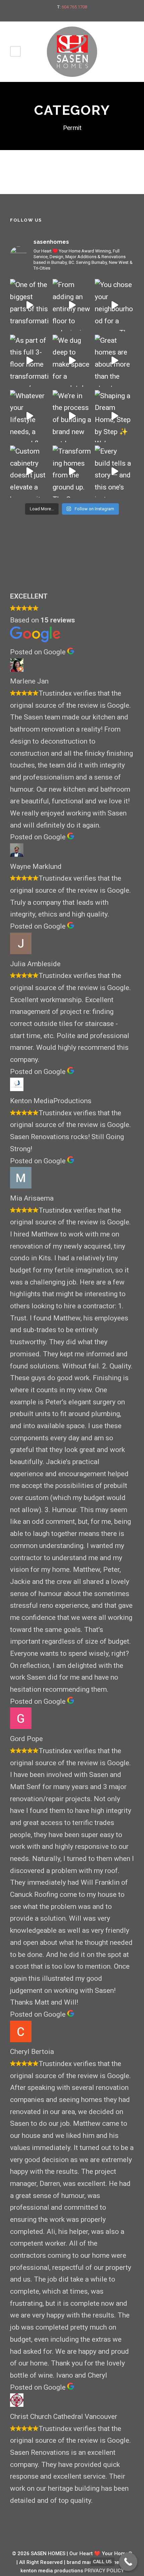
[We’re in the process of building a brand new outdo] (72, 416)
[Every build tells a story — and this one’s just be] (114, 472)
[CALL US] (128, 2562)
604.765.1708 (74, 7)
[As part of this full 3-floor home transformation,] (30, 361)
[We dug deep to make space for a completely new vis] (72, 361)
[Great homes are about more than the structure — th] (114, 361)
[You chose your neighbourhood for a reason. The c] (114, 305)
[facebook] (66, 14)
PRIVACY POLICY (104, 2571)
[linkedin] (78, 14)
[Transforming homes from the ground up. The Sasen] (72, 472)
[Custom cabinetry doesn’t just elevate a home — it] (30, 472)
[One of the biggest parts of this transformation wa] (30, 305)
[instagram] (90, 14)
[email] (55, 14)
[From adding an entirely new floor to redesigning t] (72, 305)
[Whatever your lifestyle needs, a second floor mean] (30, 416)
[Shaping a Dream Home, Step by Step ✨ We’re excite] (114, 416)
